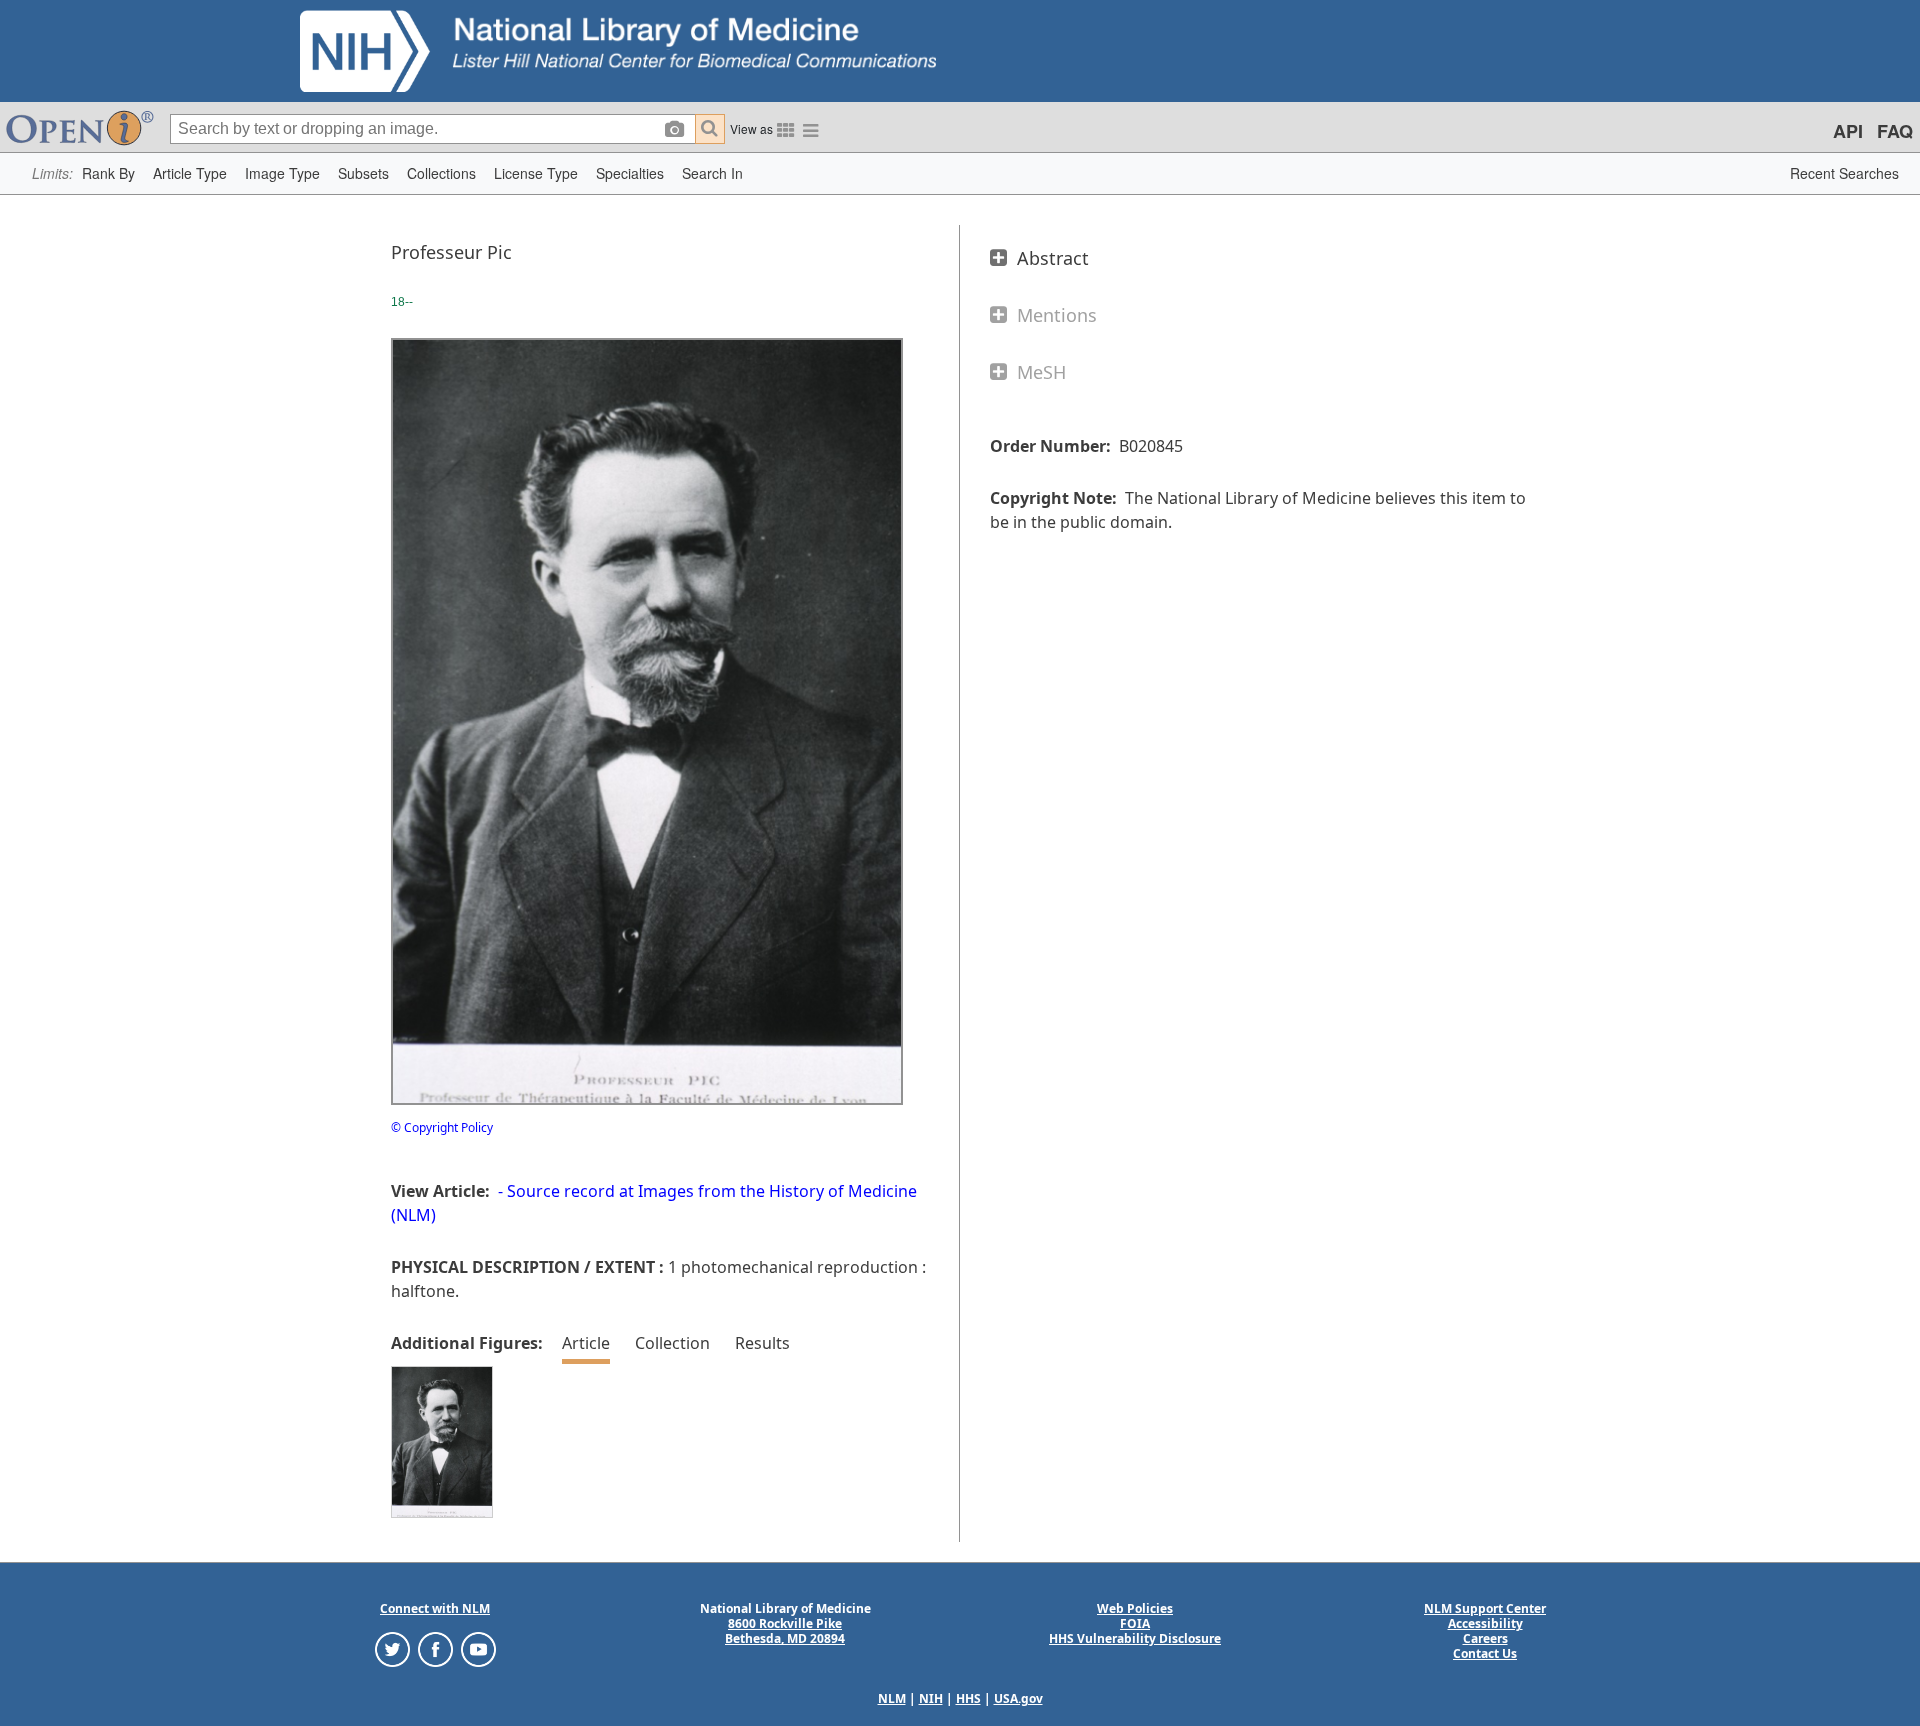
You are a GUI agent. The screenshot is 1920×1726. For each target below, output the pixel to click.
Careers (1485, 1638)
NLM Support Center (1485, 1608)
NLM (892, 1698)
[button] (108, 173)
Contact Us (1485, 1653)
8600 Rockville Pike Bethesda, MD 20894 (785, 1631)
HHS (968, 1698)
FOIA (1135, 1623)
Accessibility (1485, 1623)
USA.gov (1018, 1698)
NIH (931, 1698)
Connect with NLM (435, 1608)
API (1848, 131)
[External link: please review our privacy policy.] (392, 1648)
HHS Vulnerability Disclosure (1135, 1638)
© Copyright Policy (442, 1127)
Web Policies (1135, 1608)
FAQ (1895, 131)
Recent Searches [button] (1844, 173)
